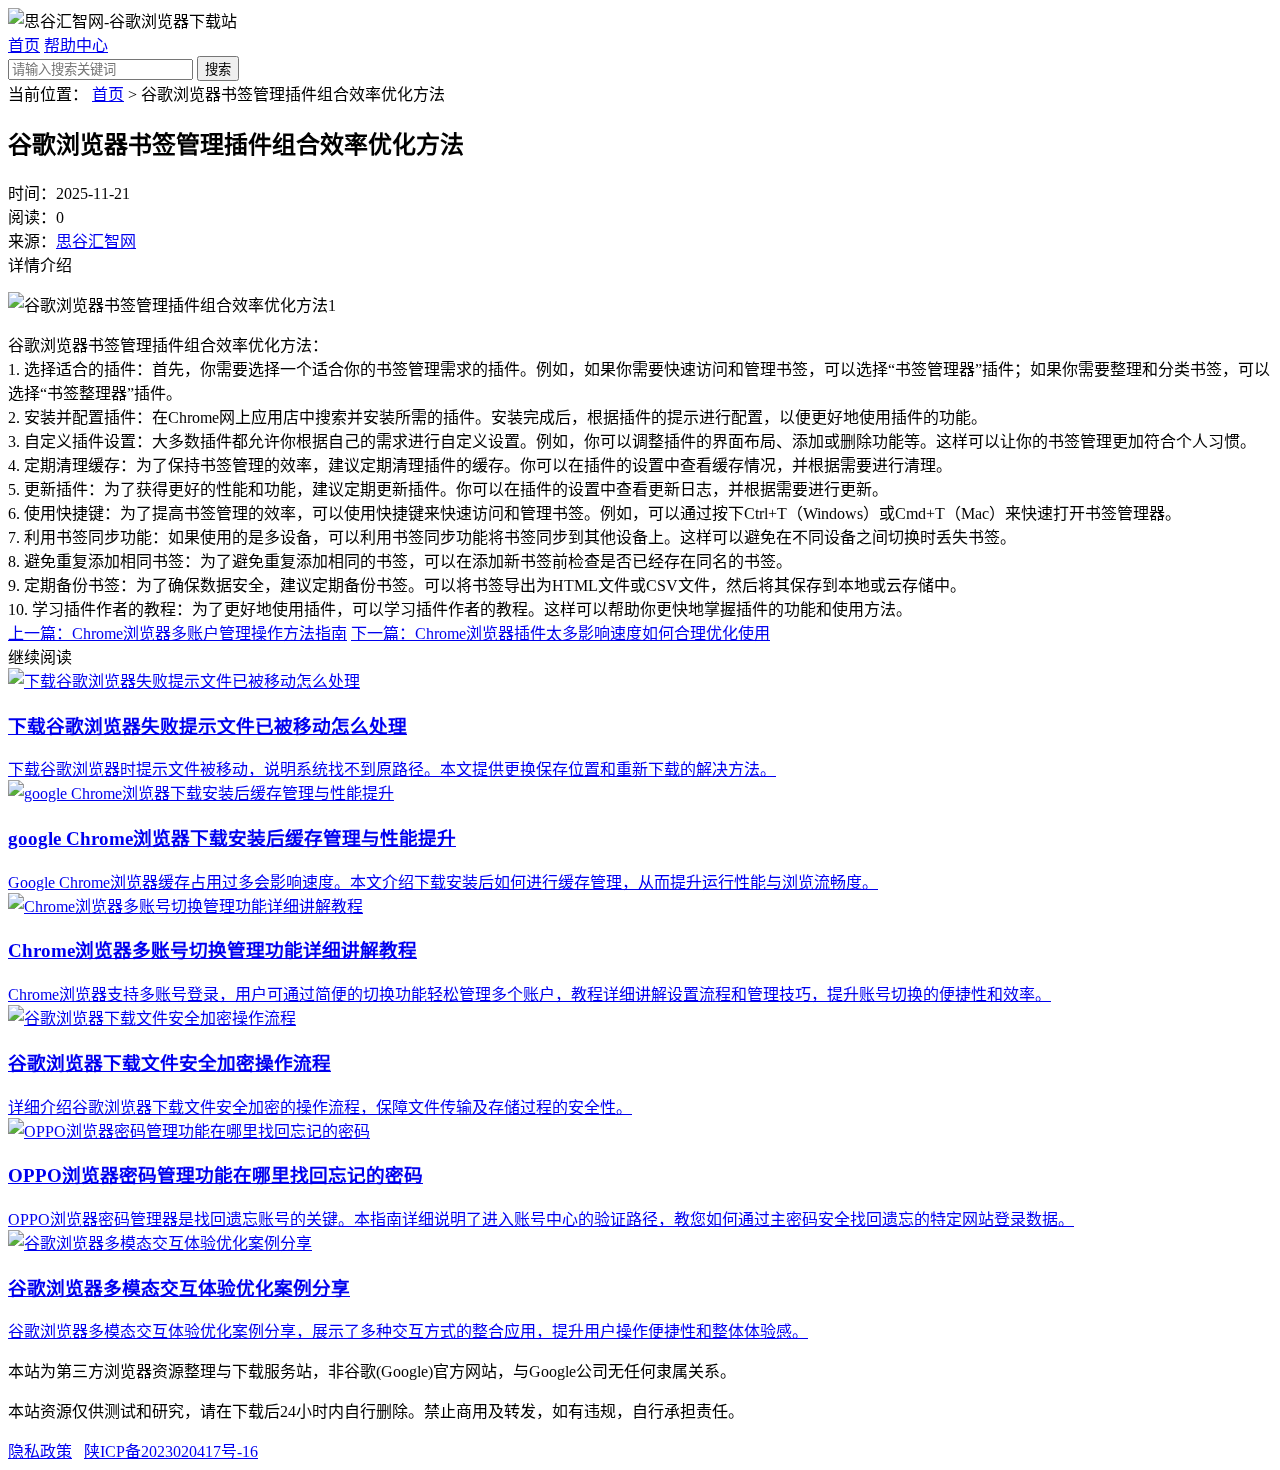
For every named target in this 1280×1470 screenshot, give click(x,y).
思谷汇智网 (96, 241)
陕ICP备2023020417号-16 (171, 1451)
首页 (24, 45)
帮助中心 (76, 45)
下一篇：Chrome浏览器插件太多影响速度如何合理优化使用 (560, 633)
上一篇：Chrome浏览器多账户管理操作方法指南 (177, 633)
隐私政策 (40, 1451)
